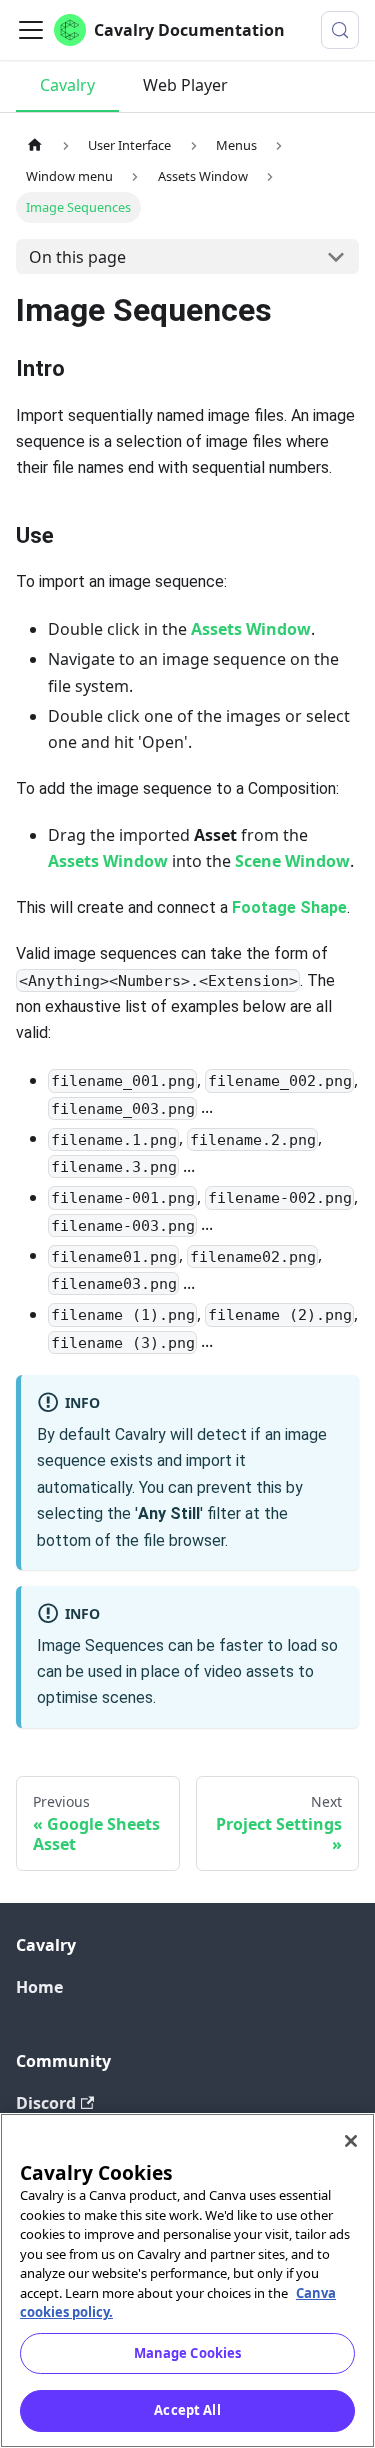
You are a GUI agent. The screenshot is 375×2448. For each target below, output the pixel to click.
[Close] (351, 2141)
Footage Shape (289, 907)
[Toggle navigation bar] (31, 30)
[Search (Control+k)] (340, 30)
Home (39, 1987)
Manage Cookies (188, 2353)
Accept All (187, 2410)
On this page (77, 257)
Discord (46, 2103)
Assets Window (251, 629)
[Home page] (35, 144)
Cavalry (67, 85)
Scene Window (292, 861)
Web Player (185, 85)
